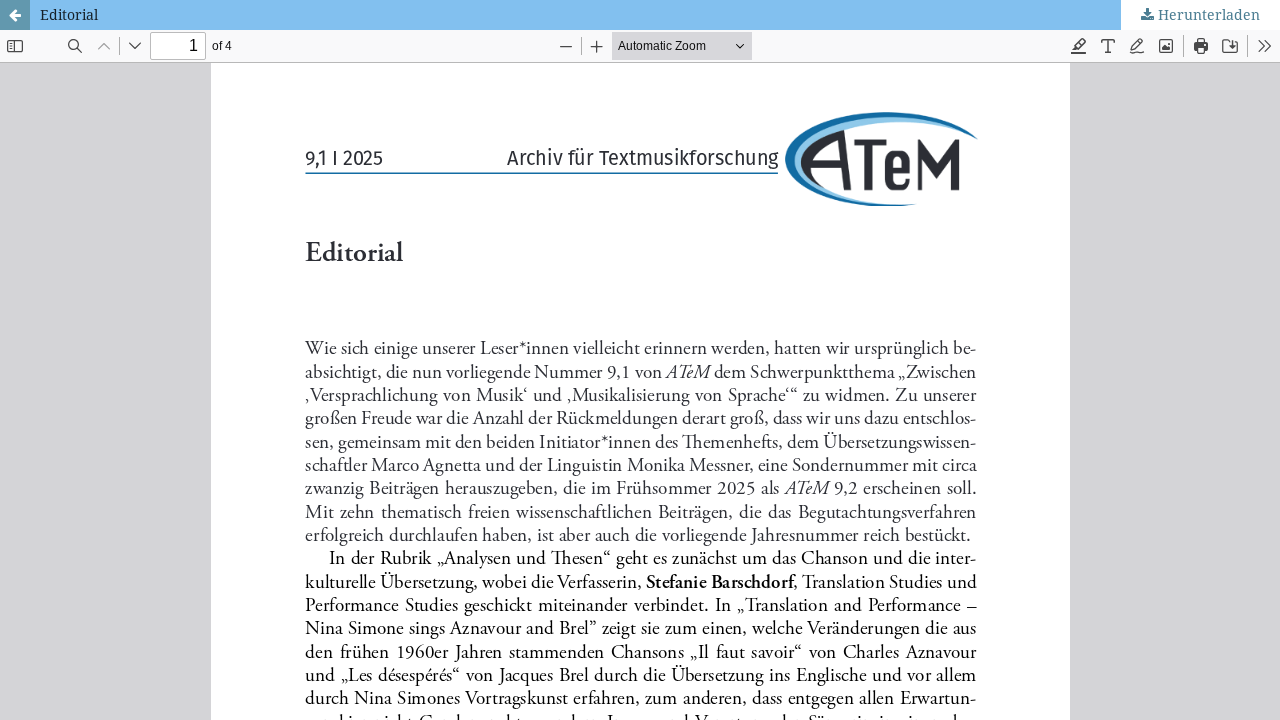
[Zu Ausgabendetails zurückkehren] (15, 15)
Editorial (69, 14)
